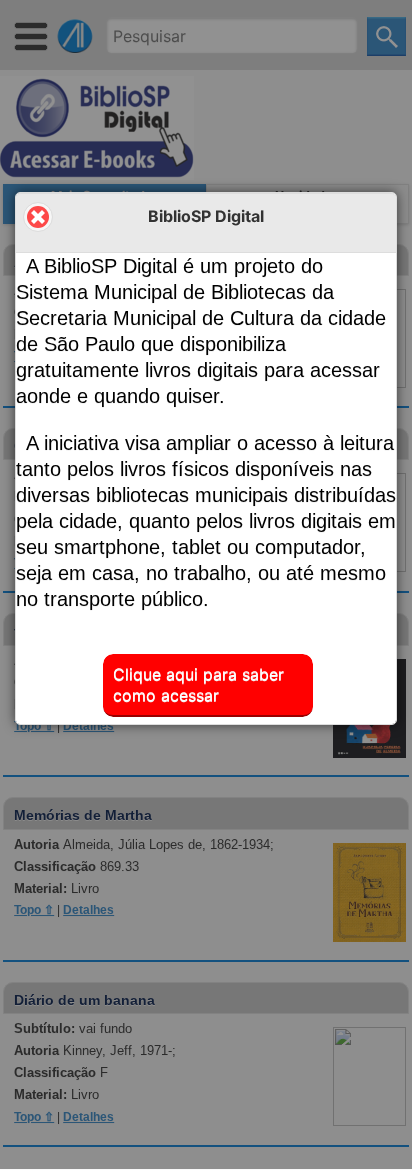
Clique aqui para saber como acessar (198, 684)
